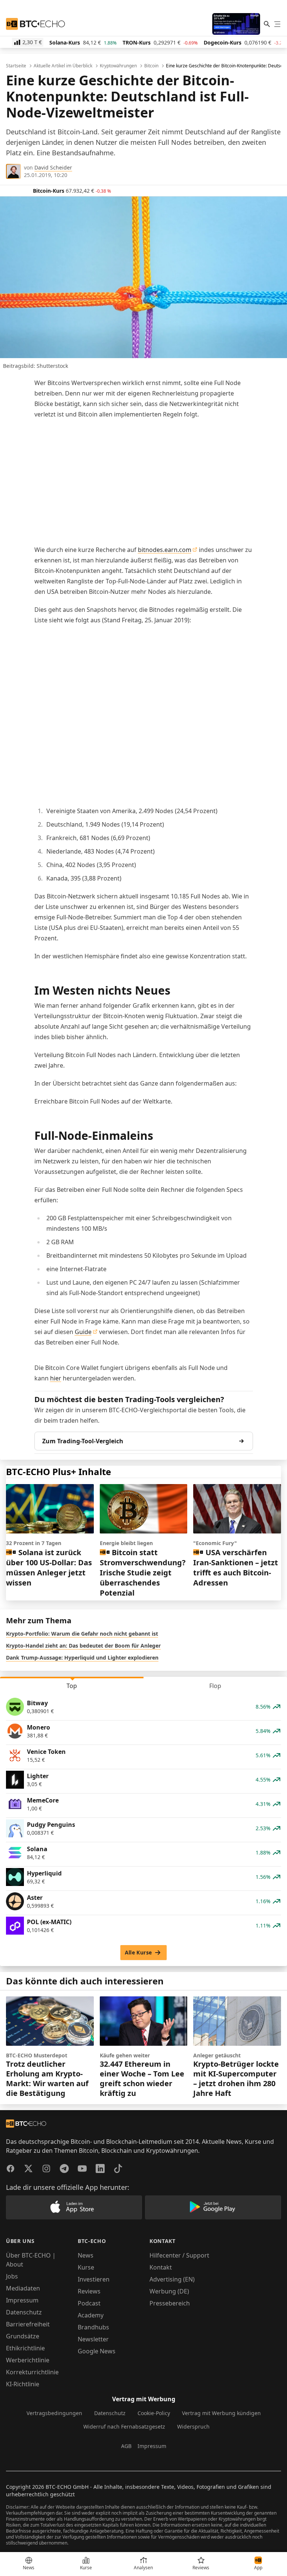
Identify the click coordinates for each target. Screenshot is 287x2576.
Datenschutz (24, 2312)
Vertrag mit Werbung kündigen (221, 2413)
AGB (126, 2446)
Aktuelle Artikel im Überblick (63, 66)
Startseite (16, 66)
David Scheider (53, 167)
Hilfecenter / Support (179, 2255)
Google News (97, 2351)
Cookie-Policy (154, 2413)
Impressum (22, 2300)
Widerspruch (193, 2427)
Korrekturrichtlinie (32, 2372)
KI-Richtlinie (23, 2384)
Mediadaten (23, 2288)
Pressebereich (170, 2303)
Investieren (94, 2279)
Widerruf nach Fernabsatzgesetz (124, 2427)
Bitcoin (151, 66)
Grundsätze (23, 2336)
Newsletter (93, 2339)
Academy (91, 2315)
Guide (83, 1332)
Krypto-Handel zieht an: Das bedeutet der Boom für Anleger (83, 1646)
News (86, 2255)
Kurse (86, 2267)
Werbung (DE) (169, 2291)
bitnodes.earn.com (165, 550)
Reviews (89, 2291)
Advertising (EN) (172, 2279)
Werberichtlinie (28, 2360)
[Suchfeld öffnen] (267, 24)
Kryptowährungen (118, 66)
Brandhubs (93, 2327)
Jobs (12, 2276)
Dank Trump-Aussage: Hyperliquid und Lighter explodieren (82, 1658)
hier (56, 1378)
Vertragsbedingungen (54, 2413)
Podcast (89, 2303)
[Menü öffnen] (277, 24)
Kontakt (161, 2267)
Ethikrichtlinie (25, 2348)
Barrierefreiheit (28, 2324)
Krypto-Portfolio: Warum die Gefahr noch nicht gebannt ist (82, 1634)
